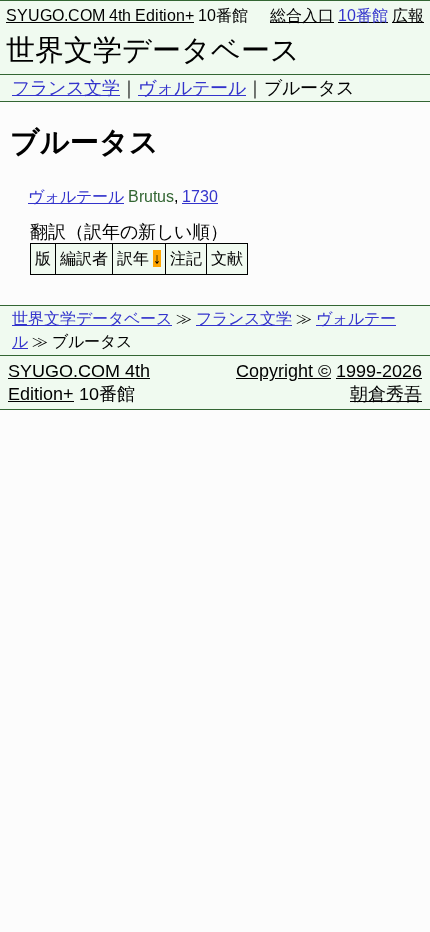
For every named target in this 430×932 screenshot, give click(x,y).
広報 (408, 15)
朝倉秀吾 (386, 394)
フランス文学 (66, 88)
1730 (200, 196)
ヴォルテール (192, 88)
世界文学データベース (153, 50)
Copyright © (283, 371)
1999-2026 (379, 371)
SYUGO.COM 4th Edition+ (100, 15)
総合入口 (302, 15)
